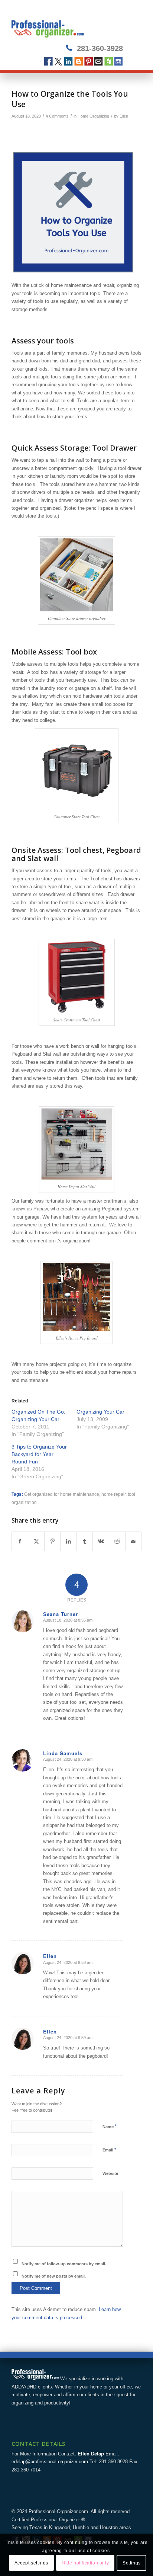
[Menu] (131, 23)
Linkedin (69, 62)
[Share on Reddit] (117, 1541)
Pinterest (89, 62)
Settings (132, 2563)
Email (99, 62)
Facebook (48, 62)
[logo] (64, 23)
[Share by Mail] (134, 1541)
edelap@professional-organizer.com (50, 2462)
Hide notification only (85, 2563)
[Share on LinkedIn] (69, 1541)
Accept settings (31, 2563)
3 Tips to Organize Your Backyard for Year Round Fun (39, 1454)
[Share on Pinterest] (53, 1541)
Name (110, 2126)
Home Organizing (93, 116)
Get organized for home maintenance (62, 1494)
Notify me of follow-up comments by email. (64, 2264)
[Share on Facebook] (20, 1541)
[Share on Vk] (101, 1541)
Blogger (79, 62)
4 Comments (57, 116)
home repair (113, 1494)
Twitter (58, 62)
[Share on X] (36, 1541)
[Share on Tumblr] (85, 1541)
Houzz (109, 62)
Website (110, 2173)
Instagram (119, 62)
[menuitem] (131, 23)
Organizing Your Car (100, 1412)
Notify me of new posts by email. (54, 2276)
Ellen (124, 116)
